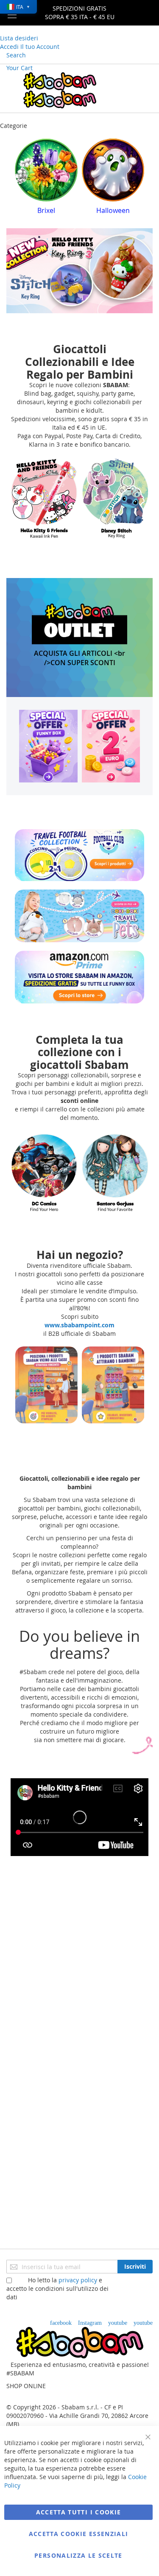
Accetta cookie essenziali (79, 2534)
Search (16, 55)
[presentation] (21, 179)
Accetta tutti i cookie (79, 2512)
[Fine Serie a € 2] (111, 746)
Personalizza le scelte (78, 2555)
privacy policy (78, 2280)
